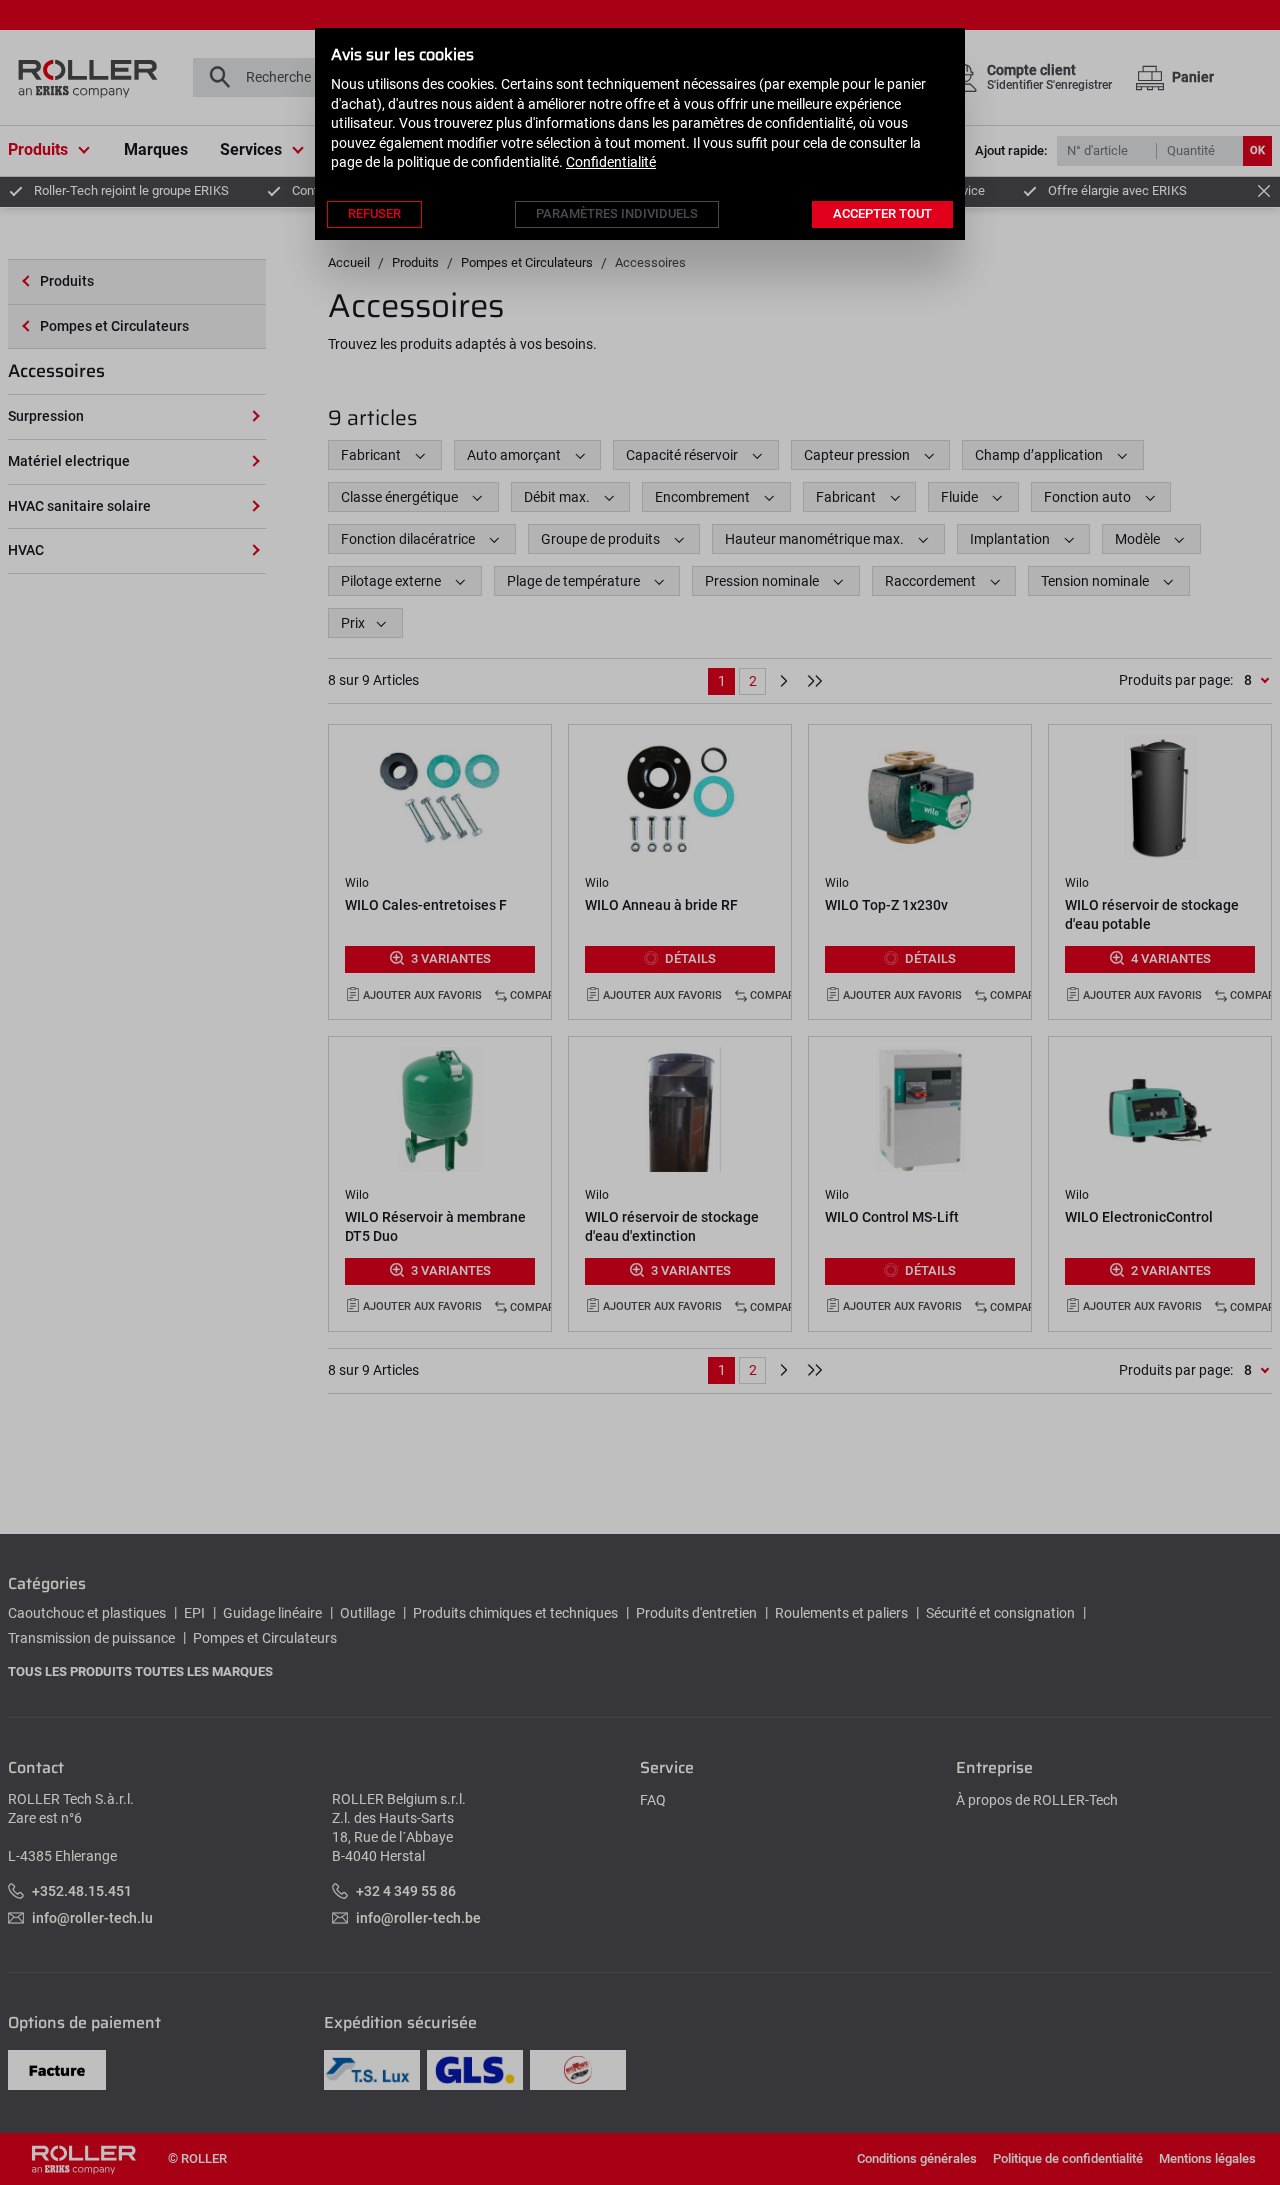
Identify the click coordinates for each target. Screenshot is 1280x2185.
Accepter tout (882, 213)
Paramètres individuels (617, 213)
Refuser (374, 213)
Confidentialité (611, 162)
